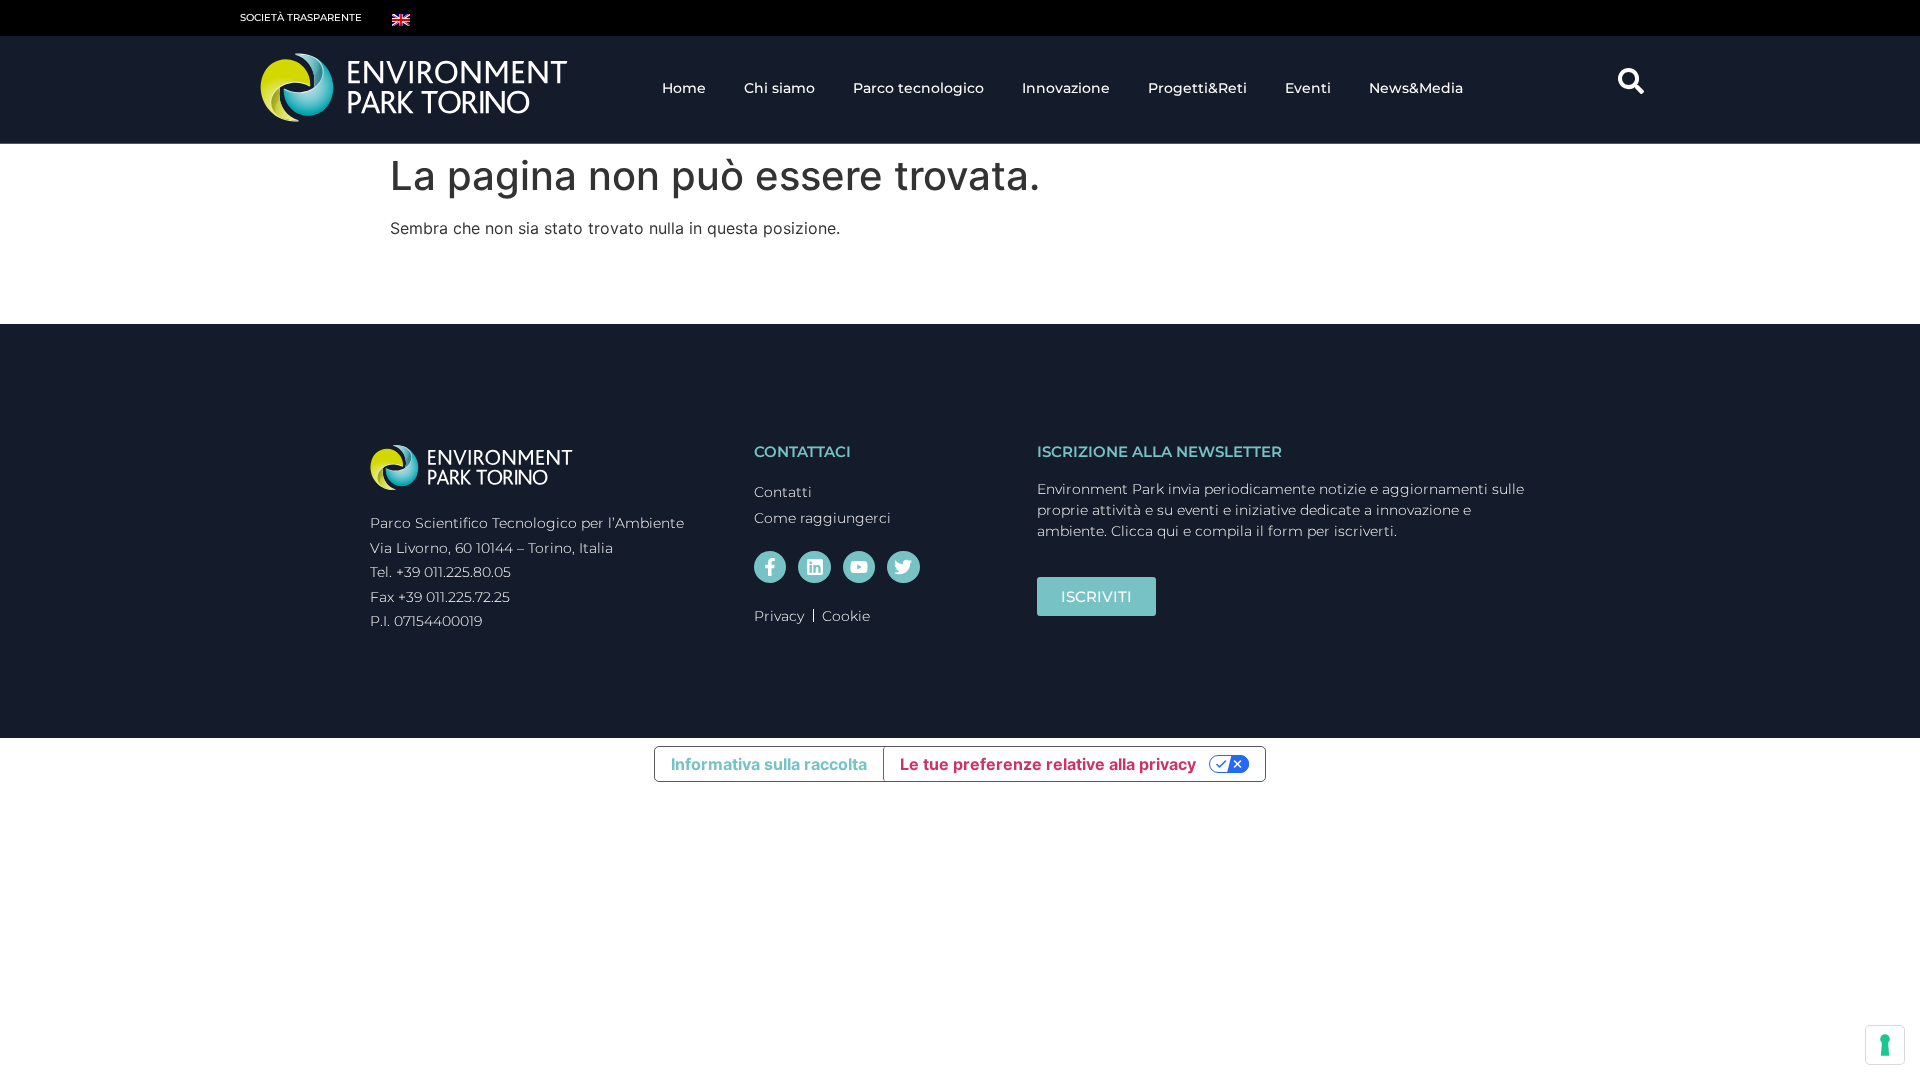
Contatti (783, 492)
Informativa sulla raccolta (769, 764)
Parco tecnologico (918, 88)
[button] (1638, 88)
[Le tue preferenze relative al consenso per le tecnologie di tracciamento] (1885, 1045)
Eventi (1308, 88)
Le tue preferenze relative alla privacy (1048, 764)
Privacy (779, 616)
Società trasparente (301, 17)
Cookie (846, 616)
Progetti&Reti (1197, 88)
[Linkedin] (814, 567)
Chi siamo (779, 88)
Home (684, 88)
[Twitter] (903, 567)
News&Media (1416, 88)
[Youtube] (859, 567)
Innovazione (1066, 88)
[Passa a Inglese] (401, 18)
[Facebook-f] (770, 567)
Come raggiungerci (822, 518)
